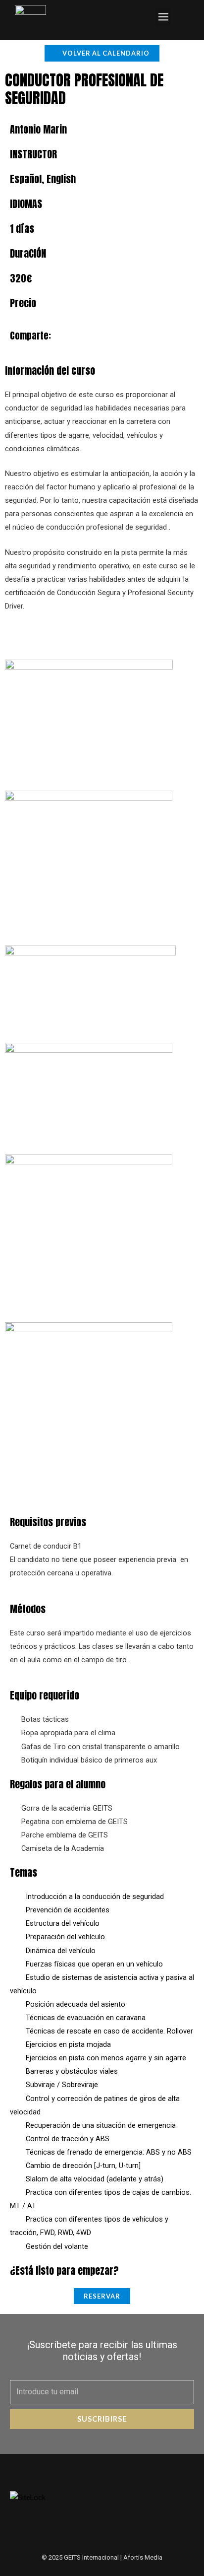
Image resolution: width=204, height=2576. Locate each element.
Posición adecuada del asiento (76, 2004)
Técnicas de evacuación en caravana (86, 2018)
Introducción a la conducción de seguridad (95, 1897)
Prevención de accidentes (68, 1910)
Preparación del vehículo (65, 1937)
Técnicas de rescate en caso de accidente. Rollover (109, 2031)
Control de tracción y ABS (68, 2139)
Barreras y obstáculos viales (72, 2071)
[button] (163, 17)
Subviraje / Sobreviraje (62, 2085)
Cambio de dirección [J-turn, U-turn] (83, 2166)
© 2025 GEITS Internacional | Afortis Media (102, 2557)
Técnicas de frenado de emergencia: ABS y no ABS (109, 2152)
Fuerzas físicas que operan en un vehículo (94, 1964)
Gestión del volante (57, 2246)
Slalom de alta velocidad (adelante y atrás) (95, 2179)
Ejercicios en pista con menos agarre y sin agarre (106, 2058)
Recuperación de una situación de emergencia (101, 2125)
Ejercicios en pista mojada (68, 2044)
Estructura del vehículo (63, 1923)
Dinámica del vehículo (61, 1951)
